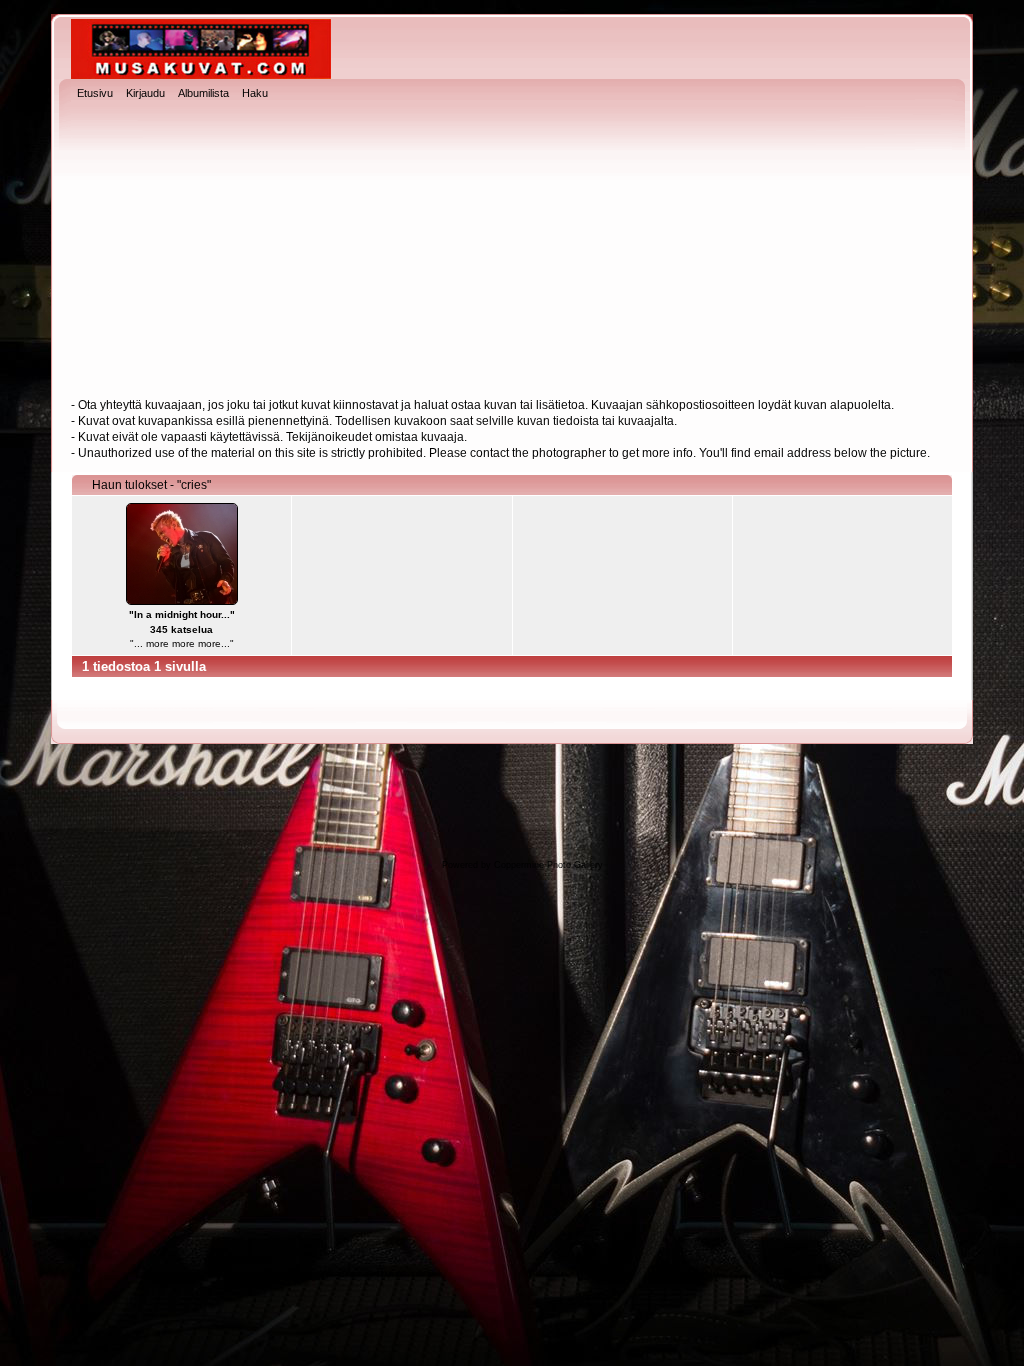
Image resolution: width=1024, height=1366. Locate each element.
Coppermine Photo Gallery (548, 865)
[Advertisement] (512, 251)
